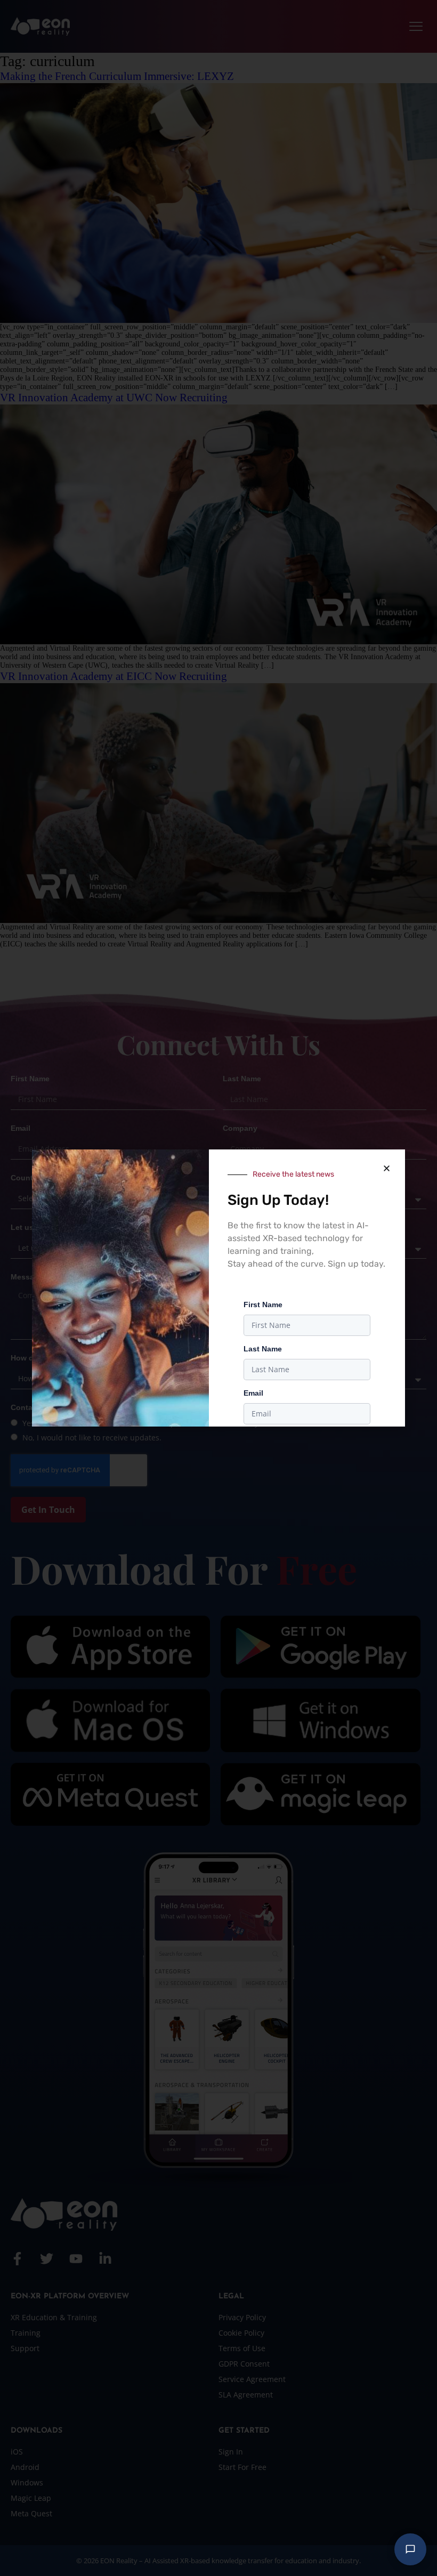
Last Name (263, 1349)
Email (253, 1393)
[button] (386, 1168)
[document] (218, 1288)
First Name (263, 1305)
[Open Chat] (410, 2549)
